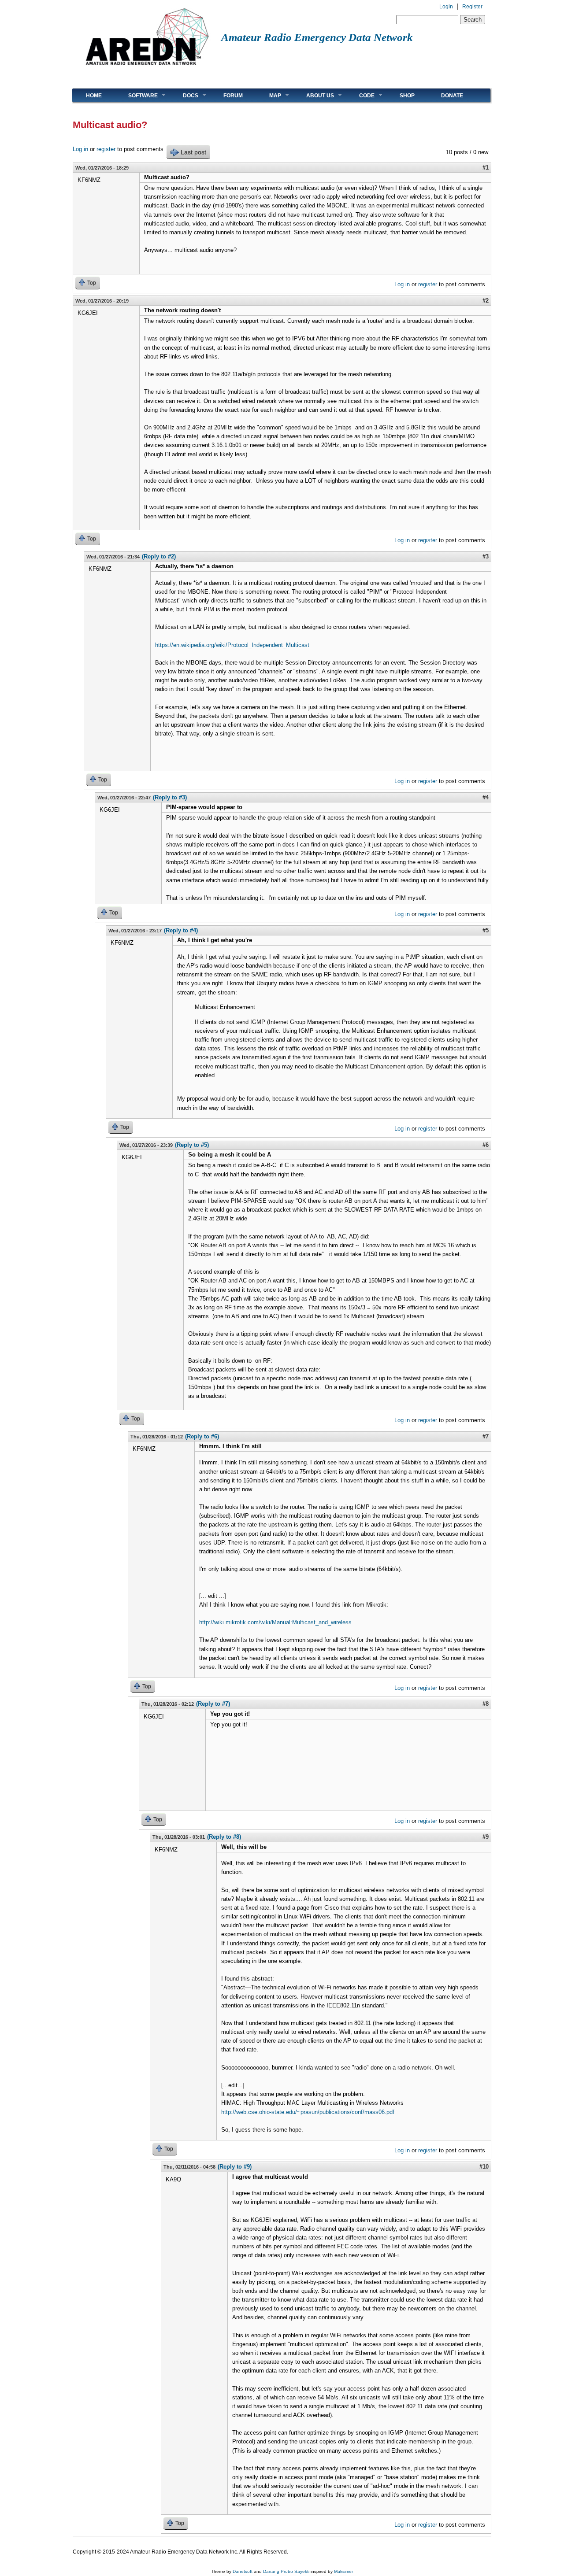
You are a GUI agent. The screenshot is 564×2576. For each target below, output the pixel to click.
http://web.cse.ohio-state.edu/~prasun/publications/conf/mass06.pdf (308, 2112)
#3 (486, 556)
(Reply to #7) (213, 1704)
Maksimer (343, 2571)
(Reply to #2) (159, 556)
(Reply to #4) (181, 930)
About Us (314, 95)
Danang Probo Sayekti (286, 2571)
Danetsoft (243, 2571)
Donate (452, 96)
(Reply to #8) (224, 1837)
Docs (184, 95)
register (106, 149)
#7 (486, 1436)
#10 (484, 2167)
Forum (233, 96)
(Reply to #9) (235, 2167)
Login (446, 7)
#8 (486, 1704)
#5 (486, 930)
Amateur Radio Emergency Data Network (317, 37)
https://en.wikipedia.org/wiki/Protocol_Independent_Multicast (232, 645)
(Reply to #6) (202, 1436)
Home (94, 96)
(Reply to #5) (192, 1145)
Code (360, 95)
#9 (486, 1837)
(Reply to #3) (170, 797)
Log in (80, 149)
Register (472, 7)
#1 (486, 168)
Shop (407, 96)
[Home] (147, 68)
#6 (486, 1145)
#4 (486, 797)
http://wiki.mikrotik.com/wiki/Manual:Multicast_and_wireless (275, 1622)
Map (269, 95)
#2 (486, 301)
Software (136, 95)
